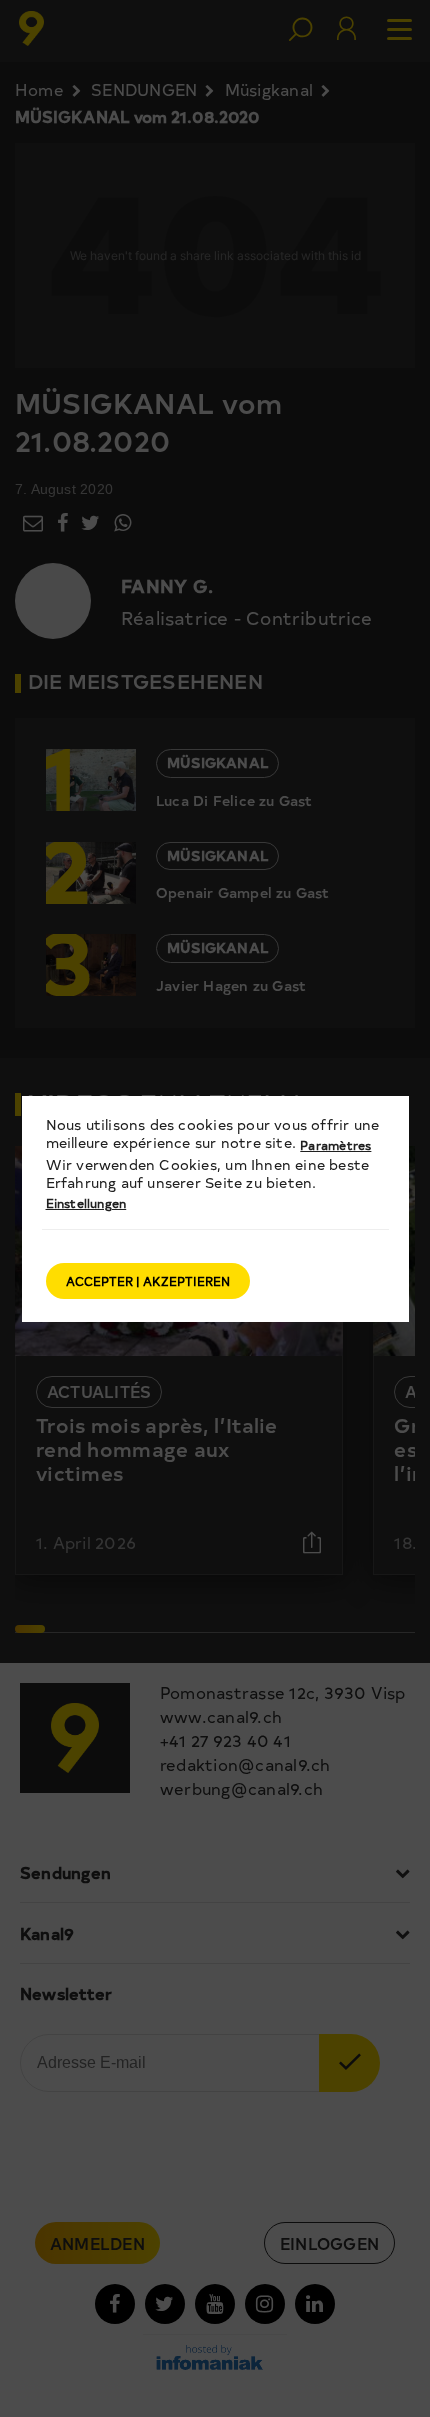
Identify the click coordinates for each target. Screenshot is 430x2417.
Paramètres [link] (335, 1145)
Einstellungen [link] (86, 1203)
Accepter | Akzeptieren (148, 1281)
